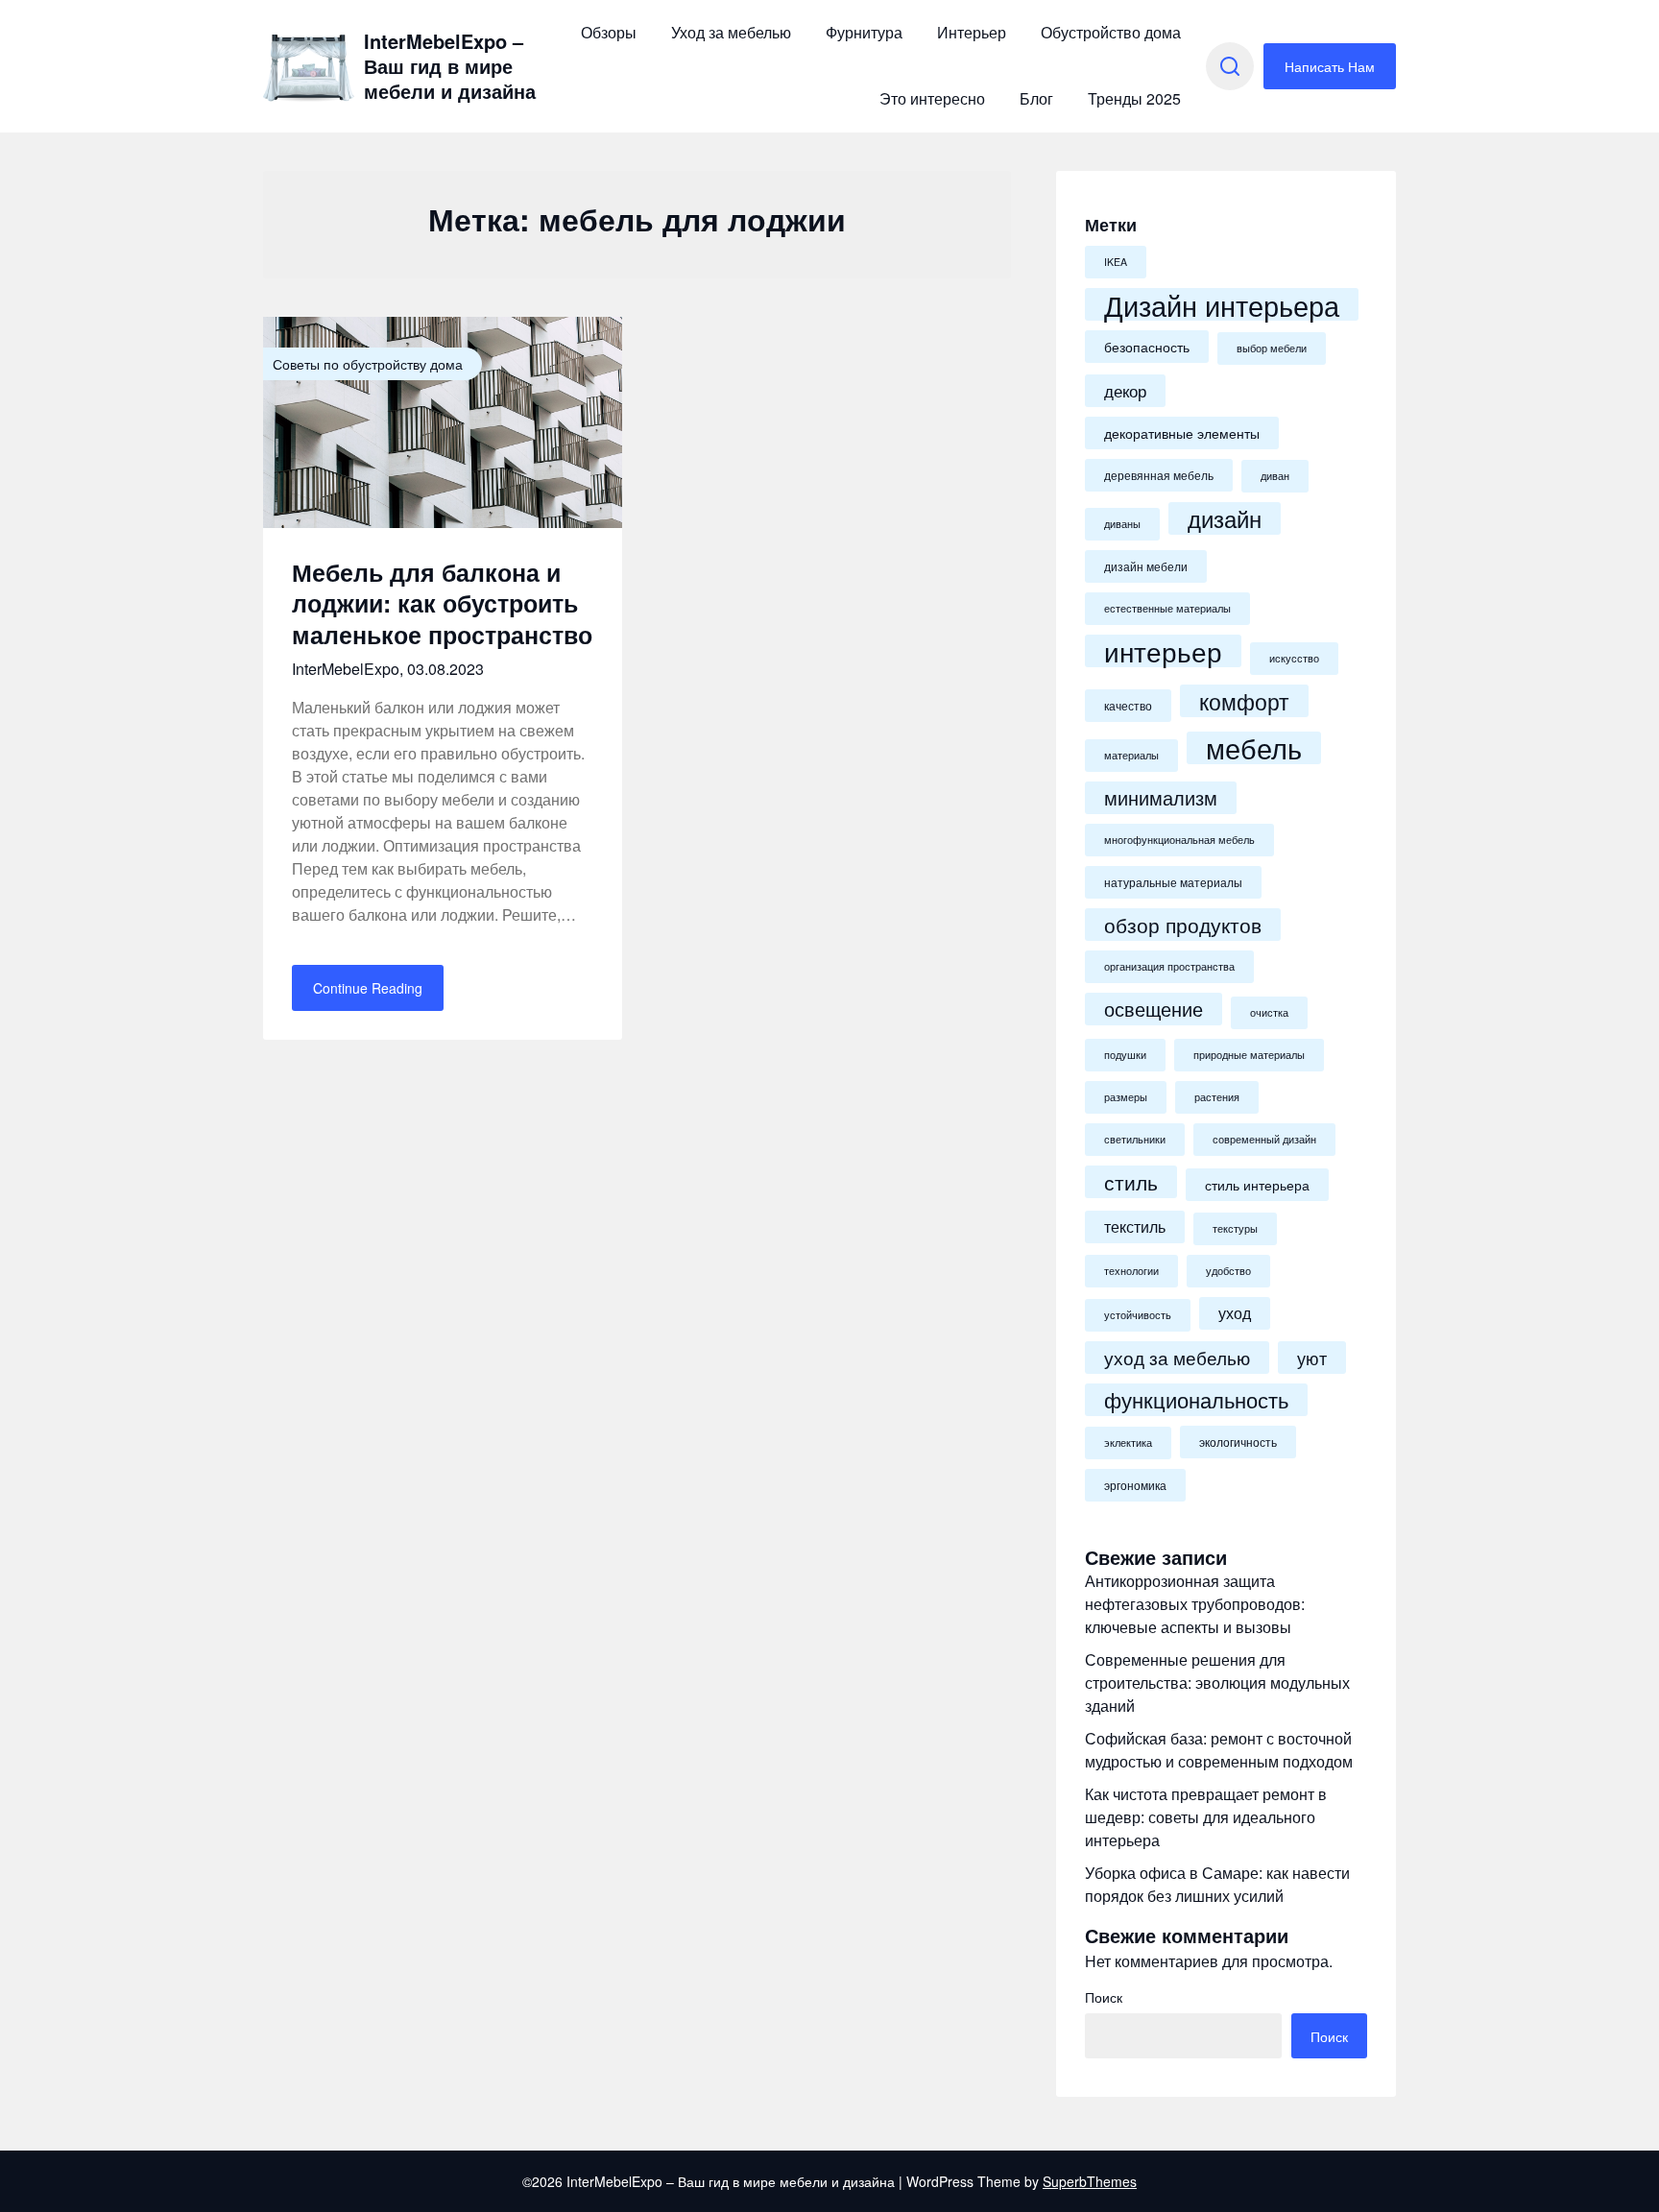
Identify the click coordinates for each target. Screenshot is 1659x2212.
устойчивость (1138, 1315)
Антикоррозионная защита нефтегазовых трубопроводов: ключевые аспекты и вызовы (1195, 1604)
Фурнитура (864, 32)
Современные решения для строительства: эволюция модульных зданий (1217, 1683)
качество (1128, 706)
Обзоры (609, 32)
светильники (1135, 1139)
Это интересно (932, 98)
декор (1125, 390)
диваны (1122, 524)
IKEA (1116, 262)
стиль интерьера (1257, 1185)
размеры (1126, 1097)
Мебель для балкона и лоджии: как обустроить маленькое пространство (442, 603)
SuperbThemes (1090, 2181)
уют (1312, 1358)
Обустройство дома (1111, 32)
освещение (1154, 1009)
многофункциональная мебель (1179, 840)
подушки (1125, 1055)
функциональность (1196, 1399)
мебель (1254, 748)
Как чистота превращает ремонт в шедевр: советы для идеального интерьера (1206, 1817)
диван (1275, 476)
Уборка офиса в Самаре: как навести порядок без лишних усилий (1217, 1884)
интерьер (1163, 651)
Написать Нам (1330, 66)
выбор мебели (1272, 348)
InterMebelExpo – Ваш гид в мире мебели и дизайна (450, 66)
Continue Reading (368, 988)
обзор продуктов (1183, 925)
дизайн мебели (1146, 566)
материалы (1131, 755)
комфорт (1244, 701)
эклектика (1128, 1443)
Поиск (1104, 1997)
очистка (1269, 1012)
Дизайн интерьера (1222, 304)
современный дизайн (1264, 1139)
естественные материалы (1167, 608)
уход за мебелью (1177, 1357)
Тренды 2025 (1134, 98)
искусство (1294, 658)
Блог (1036, 98)
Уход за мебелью (731, 32)
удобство (1228, 1271)
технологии (1131, 1271)
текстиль (1135, 1226)
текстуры (1235, 1228)
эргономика (1135, 1485)
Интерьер (972, 32)
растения (1217, 1097)
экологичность (1238, 1442)
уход (1235, 1313)
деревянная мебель (1159, 475)
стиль (1131, 1182)
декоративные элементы (1182, 433)
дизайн (1225, 518)
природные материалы (1249, 1055)
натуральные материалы (1173, 882)
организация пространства (1169, 966)
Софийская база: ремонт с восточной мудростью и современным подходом (1219, 1750)
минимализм (1161, 798)
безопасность (1147, 347)
